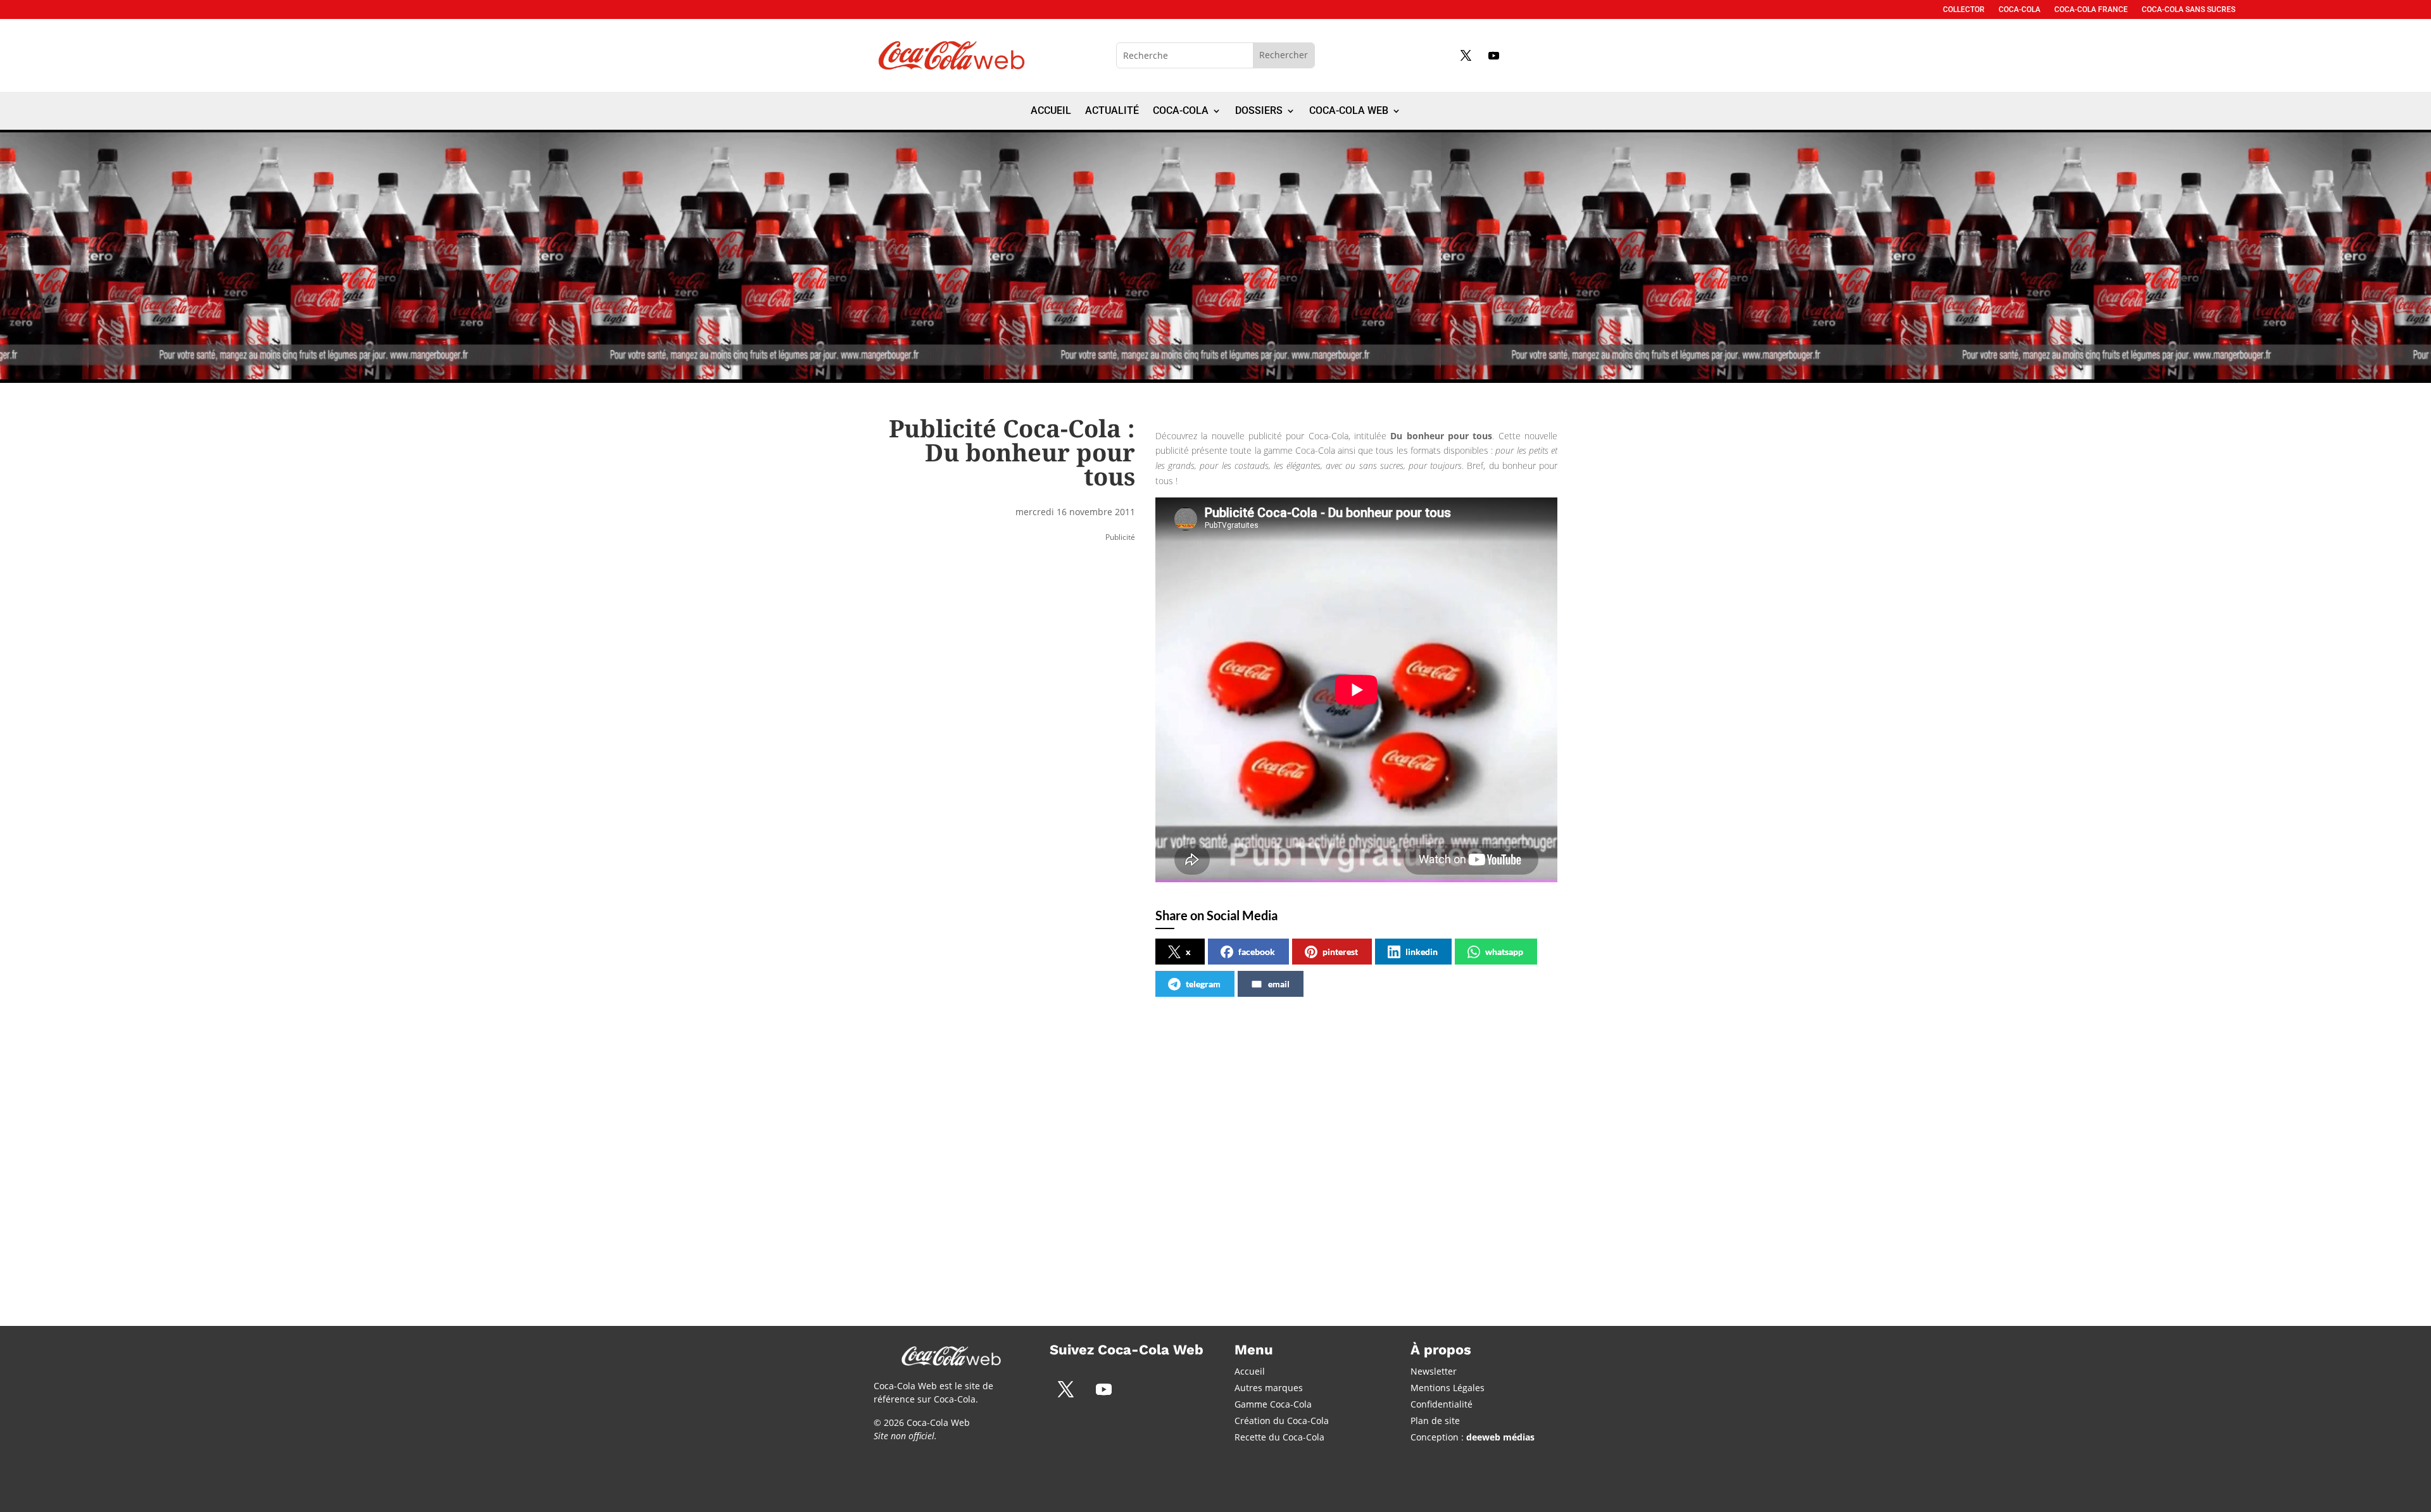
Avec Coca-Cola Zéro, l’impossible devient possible (977, 1137)
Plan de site (1435, 1421)
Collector (1964, 9)
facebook (1257, 952)
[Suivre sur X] (1466, 55)
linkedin (1422, 952)
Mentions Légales (1448, 1388)
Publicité (1120, 537)
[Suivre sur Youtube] (1493, 55)
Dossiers (1259, 111)
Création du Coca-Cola (1282, 1421)
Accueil (1051, 111)
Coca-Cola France (2091, 9)
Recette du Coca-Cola (1279, 1437)
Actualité (1112, 111)
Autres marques (1269, 1388)
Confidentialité (1442, 1404)
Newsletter (1434, 1371)
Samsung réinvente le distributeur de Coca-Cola (1199, 1137)
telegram (1203, 984)
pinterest (1340, 952)
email (1279, 984)
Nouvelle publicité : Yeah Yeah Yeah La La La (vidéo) (1408, 1137)
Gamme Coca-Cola (1273, 1404)
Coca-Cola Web (1349, 111)
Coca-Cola (2020, 9)
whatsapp (1504, 952)
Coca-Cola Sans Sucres (2189, 9)
